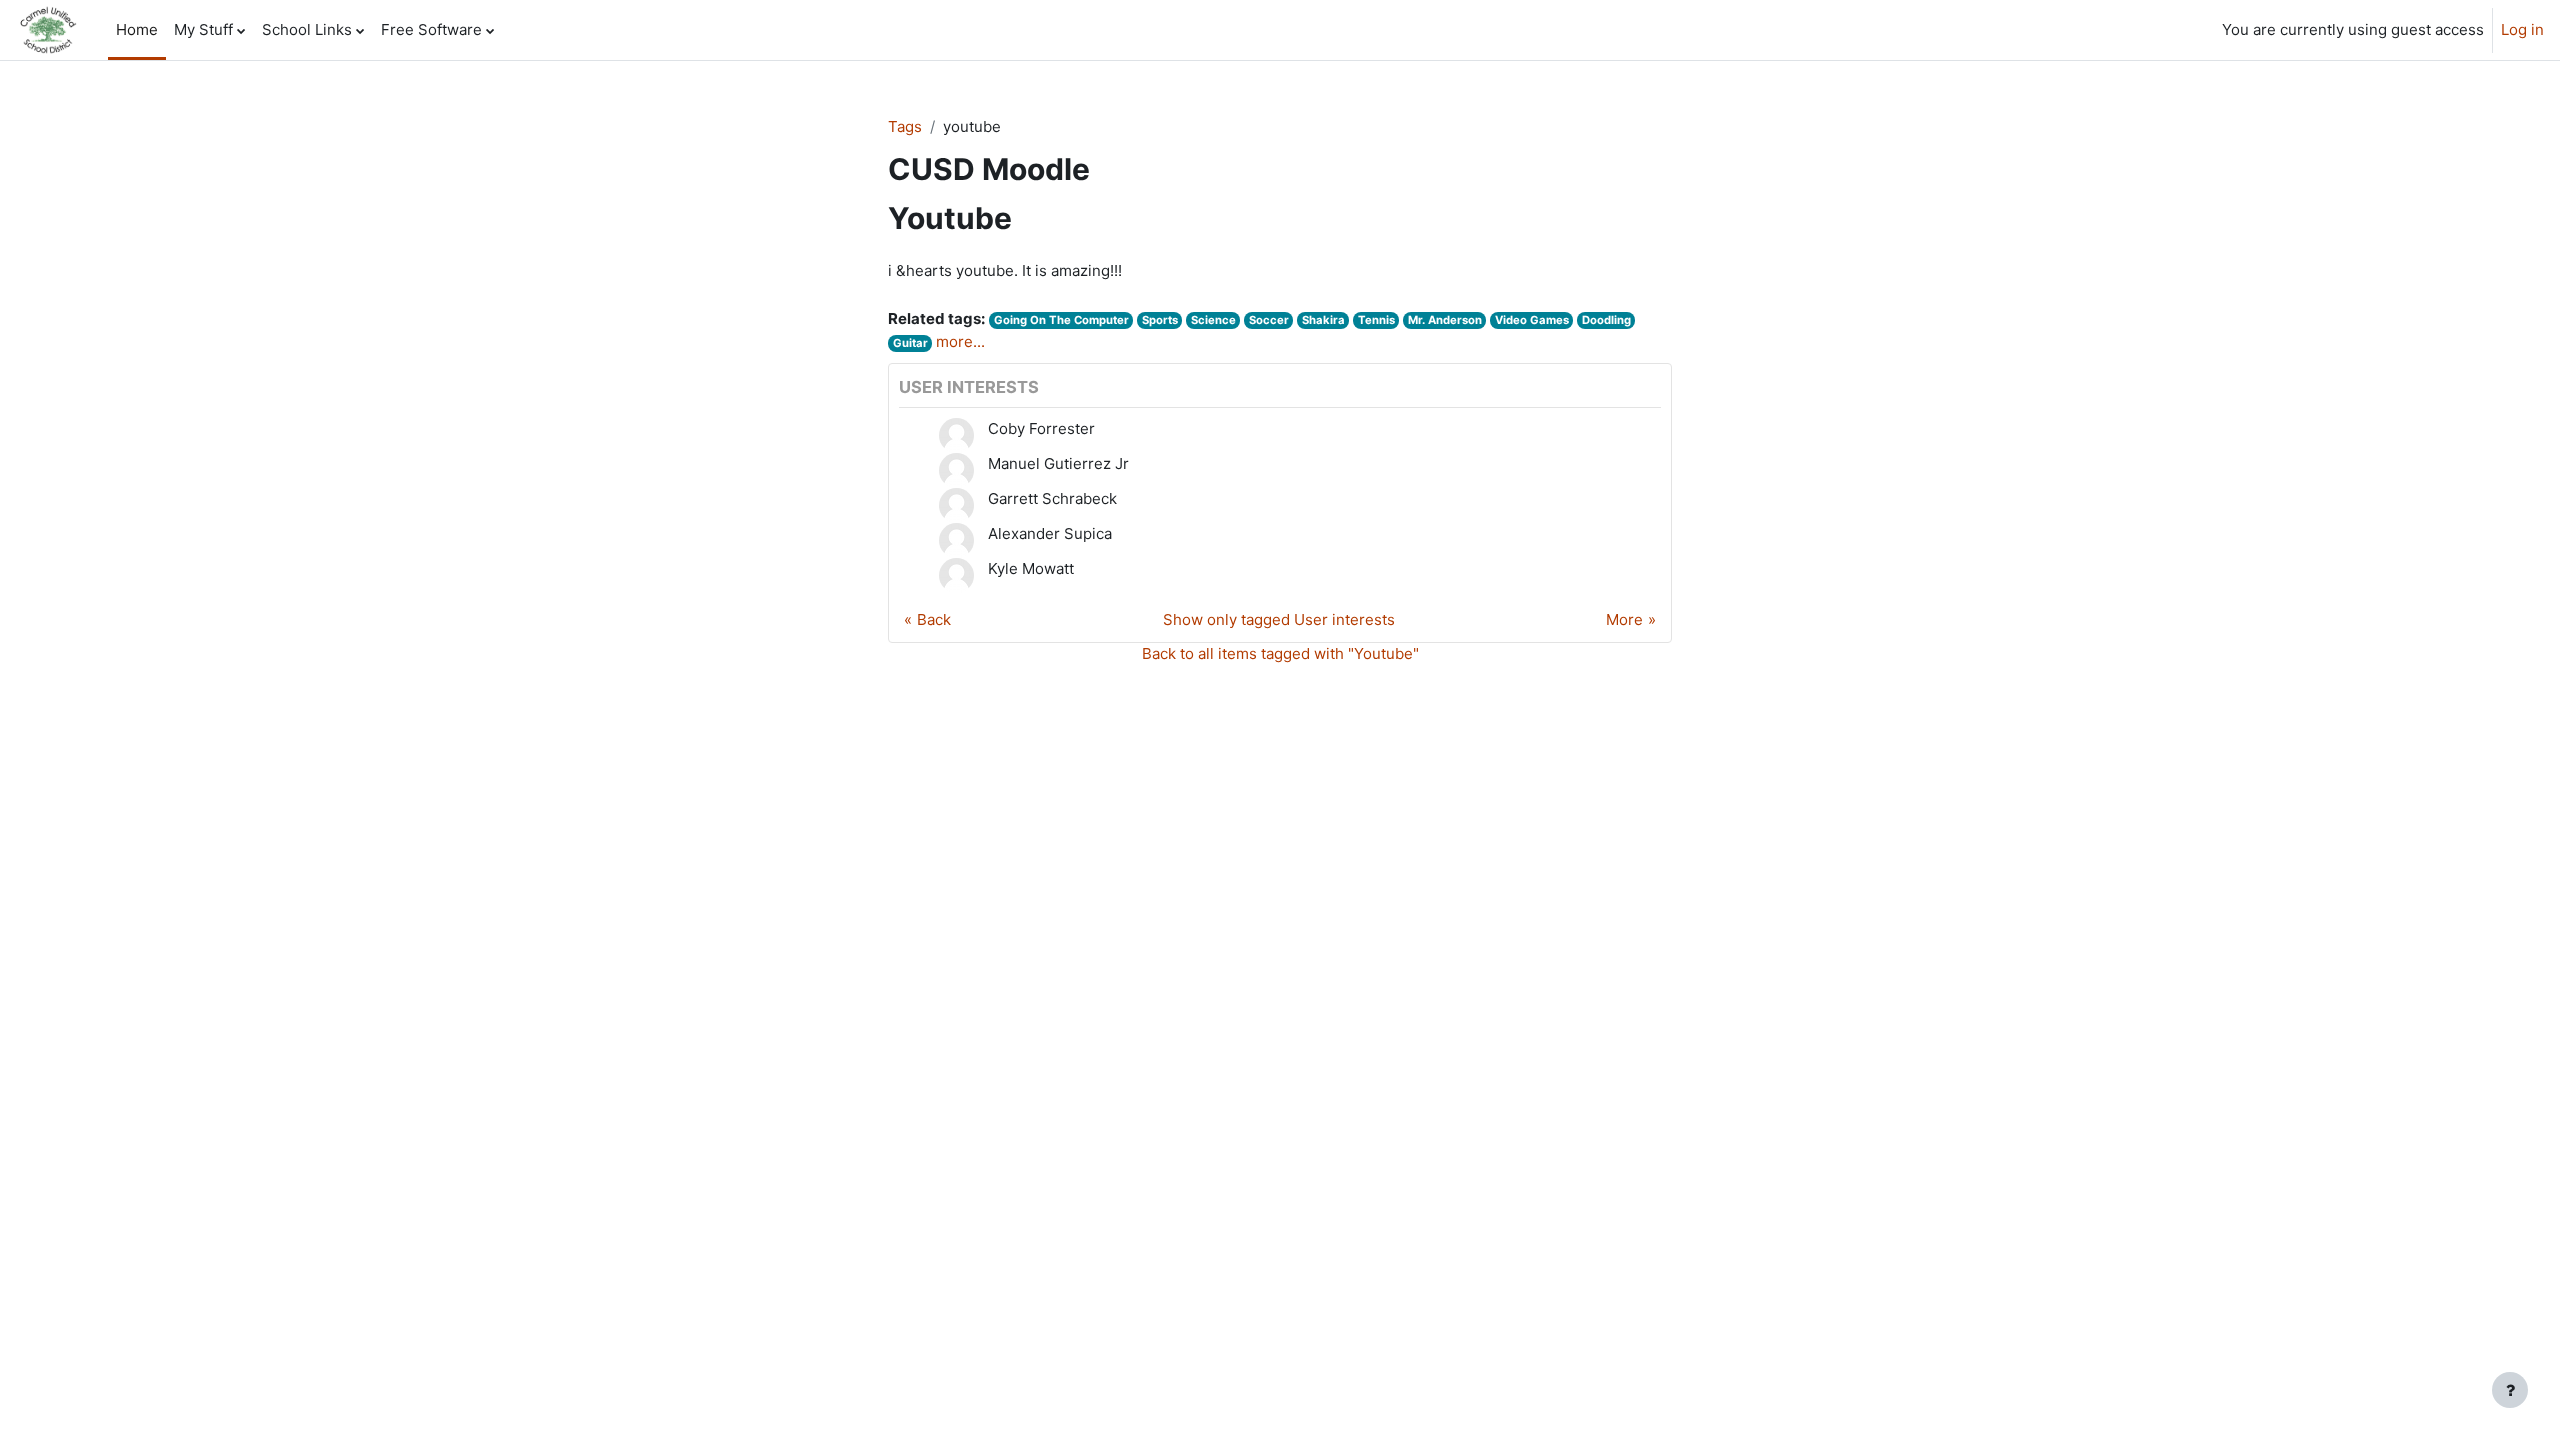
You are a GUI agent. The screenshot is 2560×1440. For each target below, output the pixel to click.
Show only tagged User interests (1279, 619)
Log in (2522, 29)
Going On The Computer (1061, 320)
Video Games (1532, 320)
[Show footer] (2510, 1390)
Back (934, 619)
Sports (1160, 320)
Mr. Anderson (1445, 320)
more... (960, 341)
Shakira (1323, 320)
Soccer (1269, 320)
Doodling (1606, 320)
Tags (905, 126)
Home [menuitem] (137, 29)
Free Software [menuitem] (431, 29)
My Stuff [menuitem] (203, 29)
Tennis (1376, 320)
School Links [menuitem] (307, 29)
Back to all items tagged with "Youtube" (1280, 653)
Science (1213, 320)
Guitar (910, 343)
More (1624, 619)
